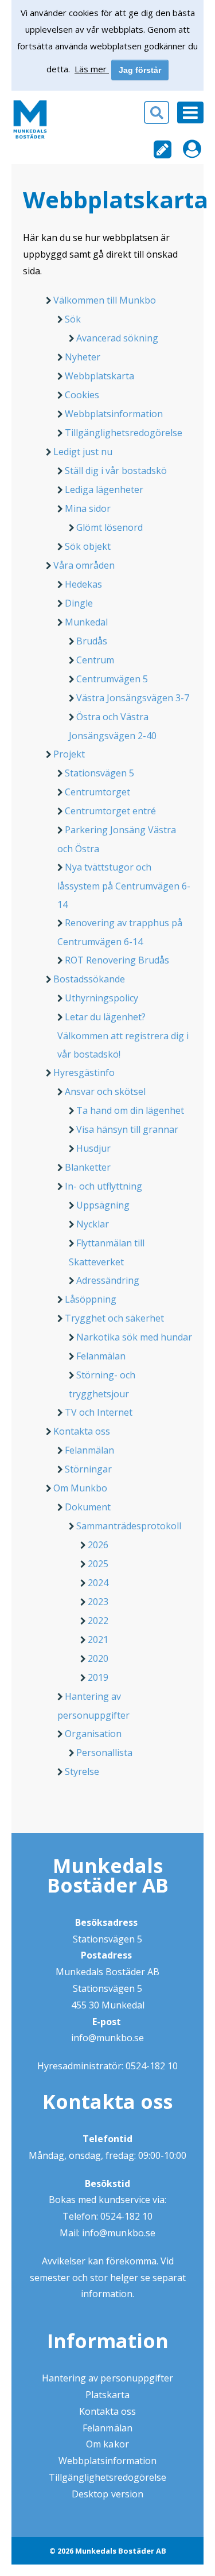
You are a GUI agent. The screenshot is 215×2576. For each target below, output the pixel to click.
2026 (98, 1545)
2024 (98, 1583)
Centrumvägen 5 (112, 679)
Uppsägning (103, 1205)
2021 (98, 1639)
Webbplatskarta (99, 376)
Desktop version (107, 2494)
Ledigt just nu (83, 452)
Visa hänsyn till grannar (127, 1129)
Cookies (82, 395)
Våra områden (84, 565)
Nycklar (93, 1224)
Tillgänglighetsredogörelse (124, 433)
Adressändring (108, 1280)
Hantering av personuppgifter (107, 2378)
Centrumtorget (97, 792)
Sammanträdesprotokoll (129, 1526)
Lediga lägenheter (104, 489)
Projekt (69, 754)
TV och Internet (99, 1412)
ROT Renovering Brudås (117, 960)
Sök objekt (88, 546)
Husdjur (93, 1148)
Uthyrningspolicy (101, 998)
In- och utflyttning (103, 1186)
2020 (98, 1658)
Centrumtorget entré (110, 811)
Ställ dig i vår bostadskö (116, 471)
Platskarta (107, 2395)
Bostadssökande (89, 979)
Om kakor (107, 2444)
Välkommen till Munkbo (105, 300)
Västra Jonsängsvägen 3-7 (133, 698)
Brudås (92, 641)
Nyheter (83, 357)
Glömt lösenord (110, 527)
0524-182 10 (152, 2066)
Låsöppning (91, 1299)
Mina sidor (88, 508)
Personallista (104, 1753)
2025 (98, 1564)
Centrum (95, 660)
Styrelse (82, 1771)
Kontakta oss (82, 1431)
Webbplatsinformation (114, 414)
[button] (107, 116)
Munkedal (86, 622)
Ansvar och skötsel (105, 1091)
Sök (73, 319)
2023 (98, 1602)
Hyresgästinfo (84, 1073)
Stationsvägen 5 (99, 773)
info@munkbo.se (107, 2038)
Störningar (88, 1469)
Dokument (88, 1507)
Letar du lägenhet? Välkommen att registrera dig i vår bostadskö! (123, 1036)
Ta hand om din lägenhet (130, 1110)
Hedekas (83, 584)
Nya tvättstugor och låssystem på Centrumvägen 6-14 (124, 886)
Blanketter (88, 1167)
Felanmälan (101, 1356)
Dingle (79, 603)
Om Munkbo (80, 1488)
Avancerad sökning (117, 338)
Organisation (93, 1734)
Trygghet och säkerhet (114, 1318)
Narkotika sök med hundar (134, 1337)
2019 (98, 1677)
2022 (98, 1621)
